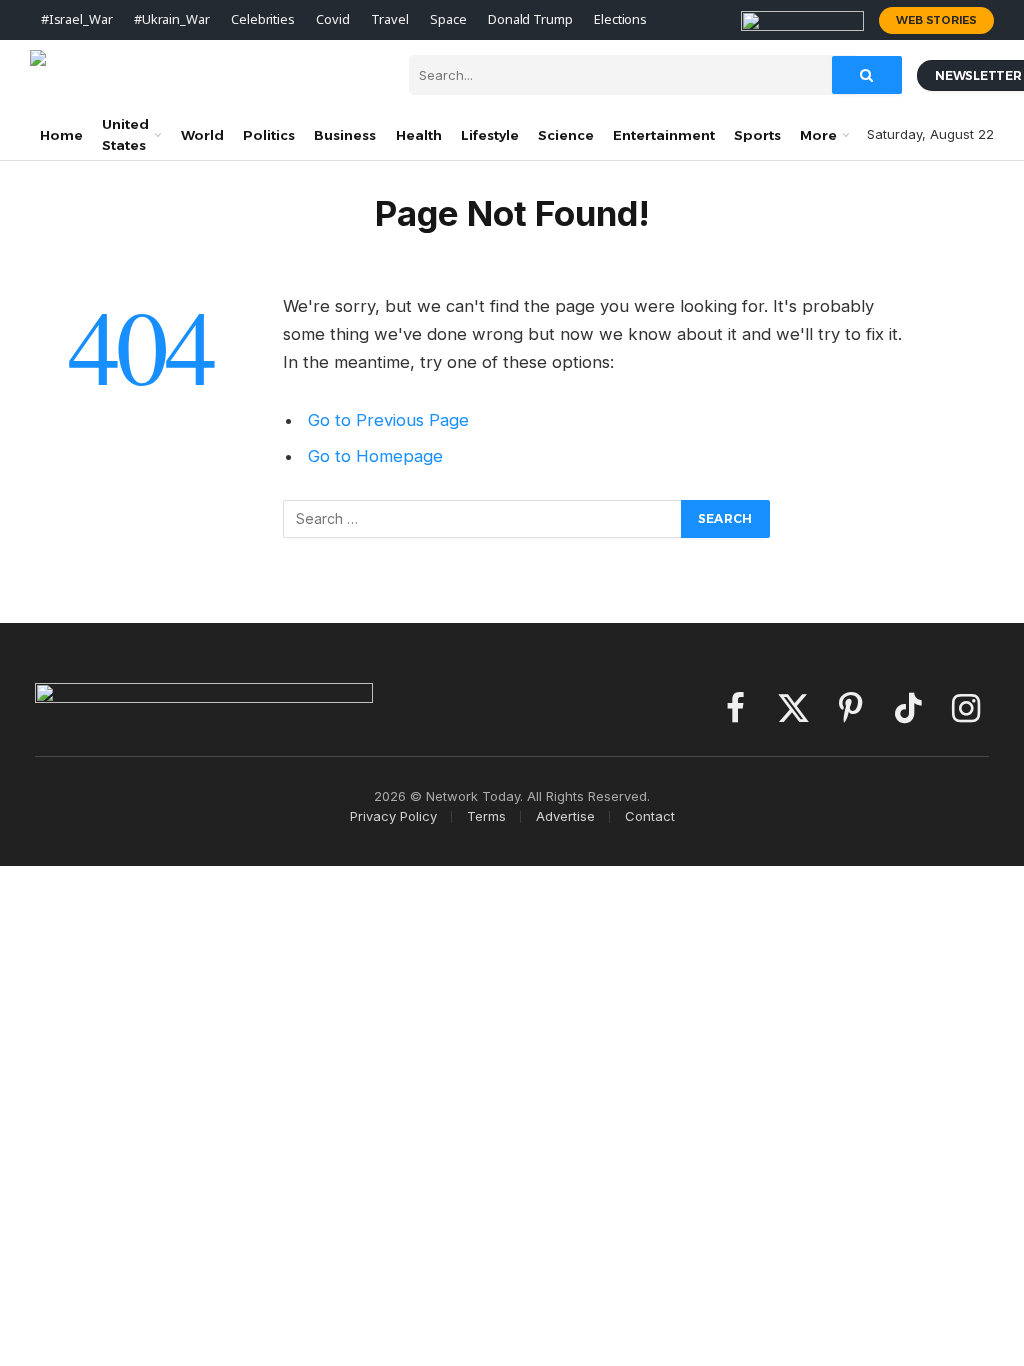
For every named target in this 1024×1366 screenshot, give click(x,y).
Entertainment (664, 135)
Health (419, 135)
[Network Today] (204, 75)
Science (566, 135)
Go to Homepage (375, 456)
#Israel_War (77, 19)
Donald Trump (530, 19)
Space (448, 19)
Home (61, 135)
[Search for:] (483, 519)
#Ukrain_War (172, 19)
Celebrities (263, 19)
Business (345, 135)
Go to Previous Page (388, 420)
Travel (389, 19)
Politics (269, 135)
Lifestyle (490, 135)
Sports (757, 135)
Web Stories (936, 20)
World (202, 135)
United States (125, 134)
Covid (332, 19)
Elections (620, 19)
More (818, 135)
